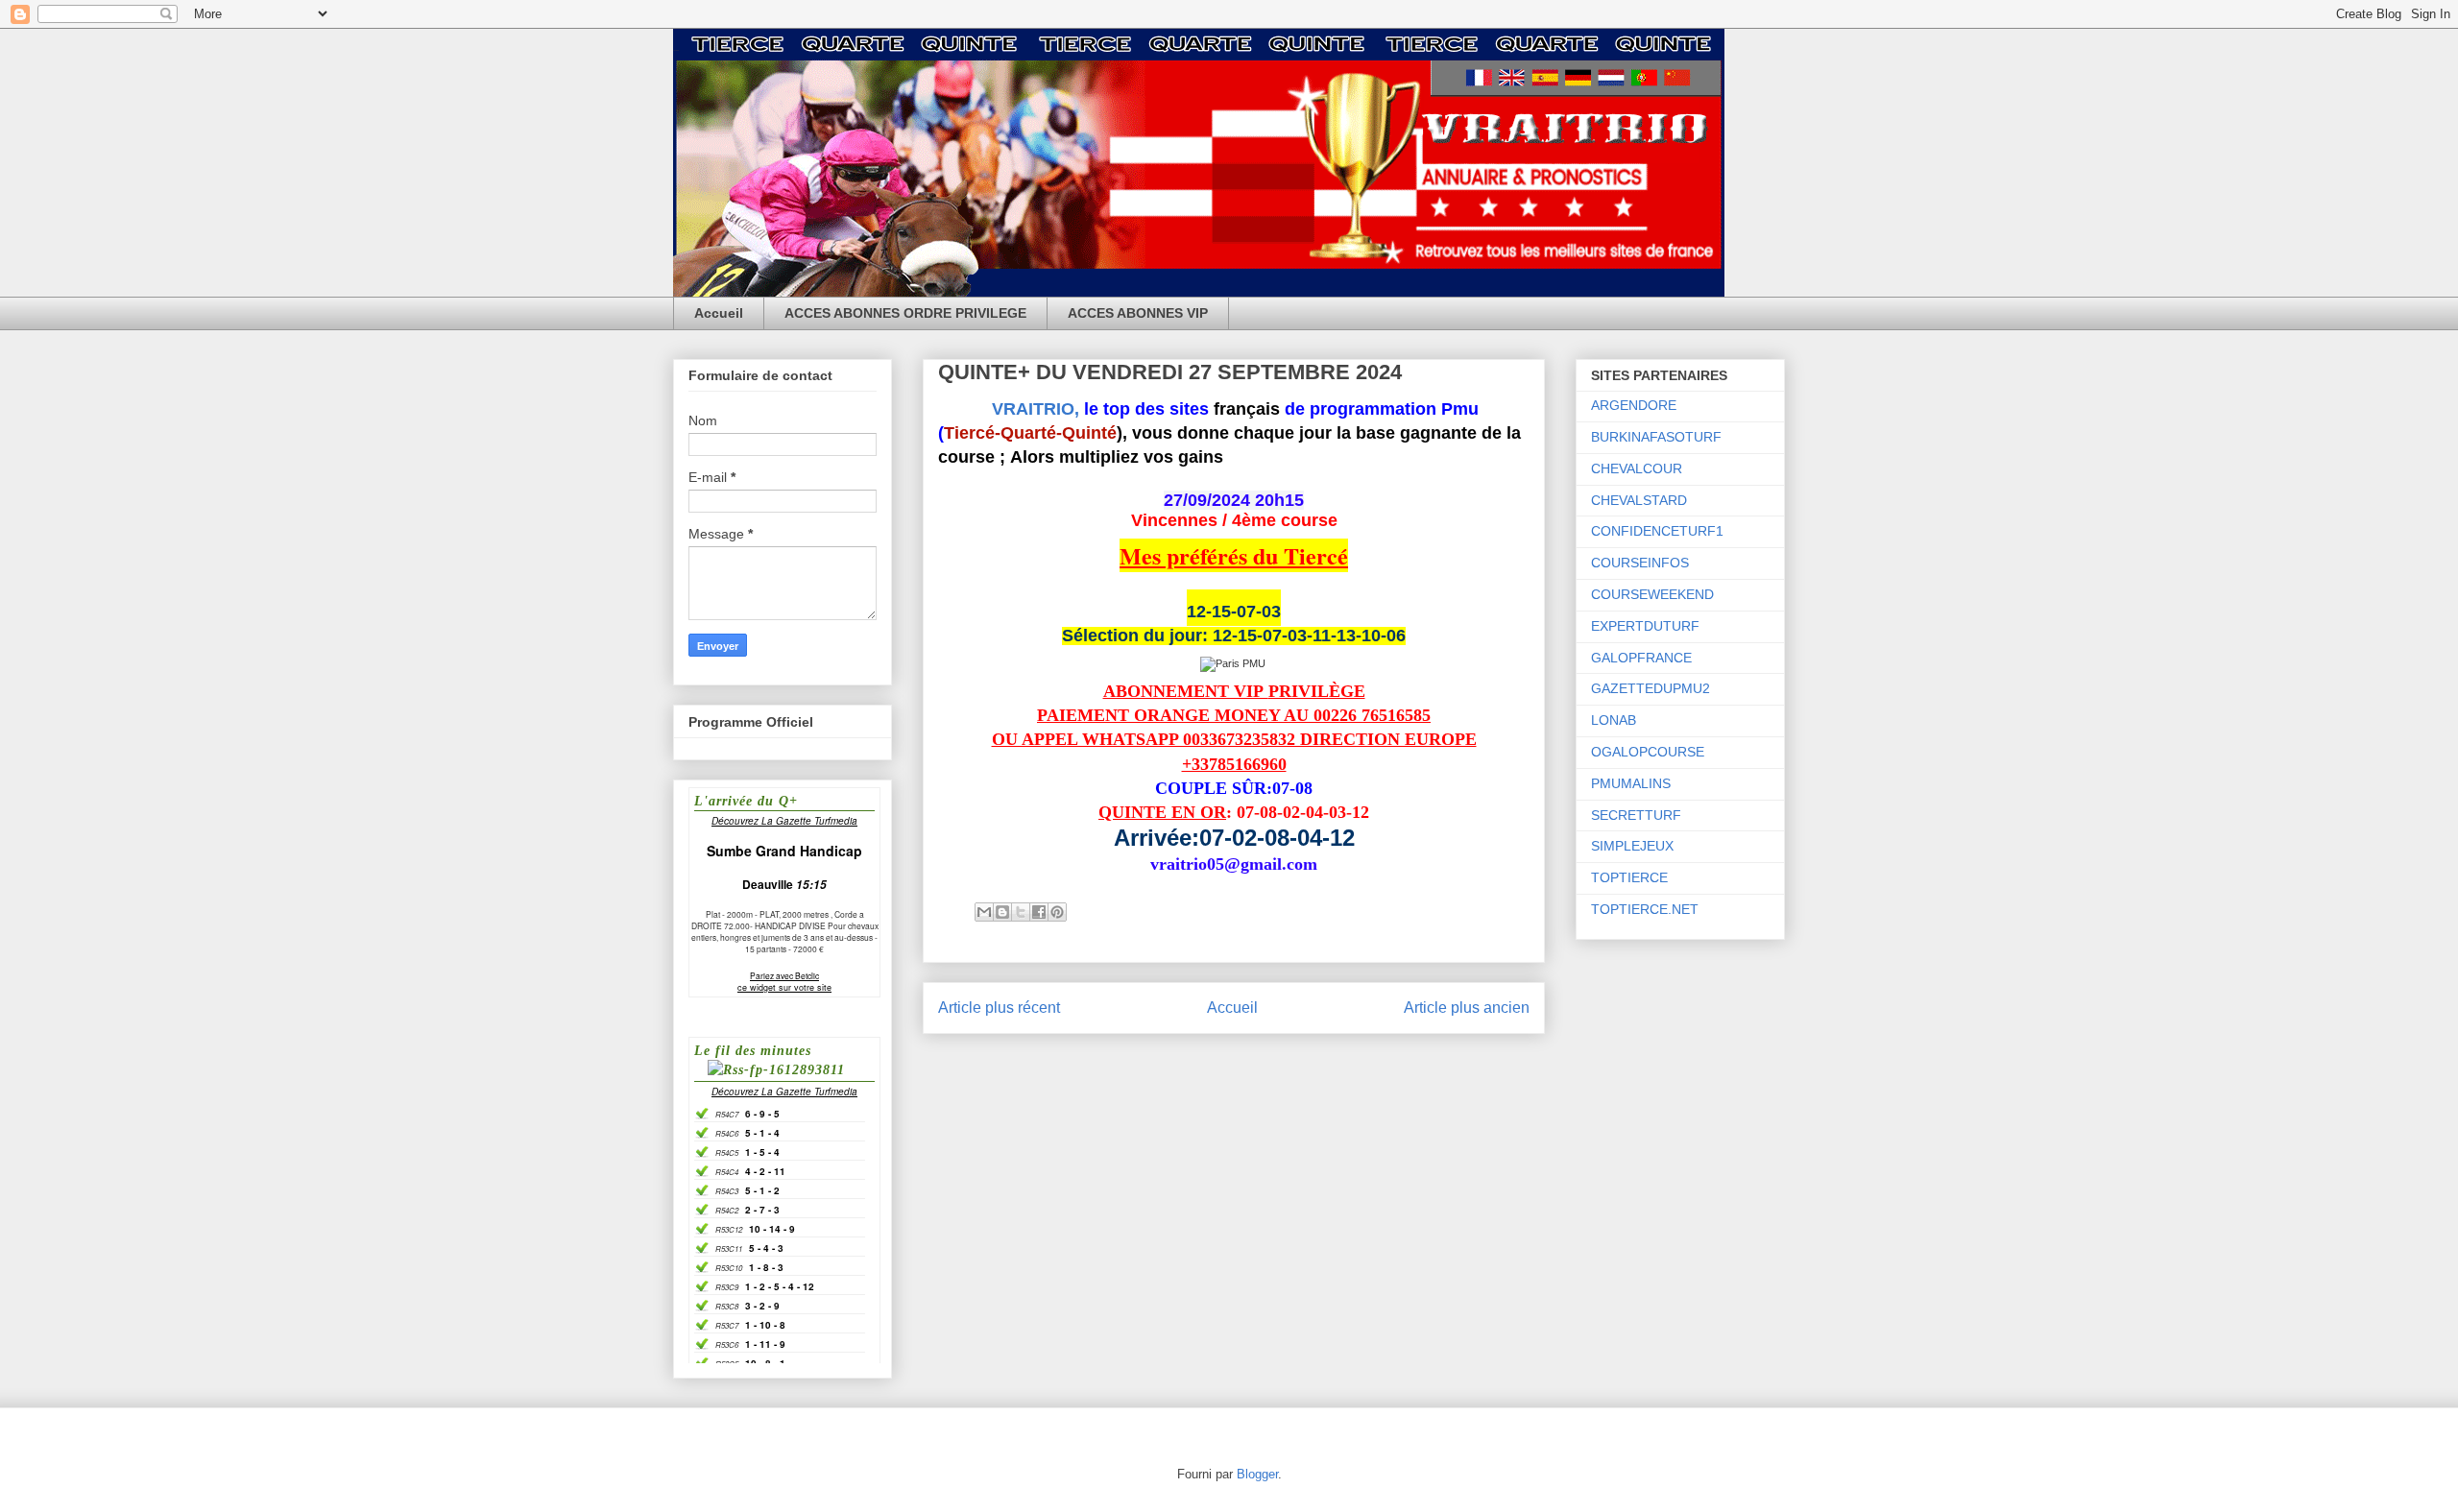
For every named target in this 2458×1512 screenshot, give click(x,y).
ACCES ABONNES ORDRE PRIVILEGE (905, 313)
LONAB (1614, 720)
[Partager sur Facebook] (1039, 912)
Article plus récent (999, 1008)
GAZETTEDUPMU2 (1651, 688)
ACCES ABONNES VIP (1138, 313)
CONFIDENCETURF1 (1657, 531)
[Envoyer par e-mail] (984, 912)
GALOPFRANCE (1641, 658)
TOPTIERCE (1629, 877)
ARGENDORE (1634, 405)
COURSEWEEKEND (1652, 594)
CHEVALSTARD (1639, 500)
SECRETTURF (1636, 815)
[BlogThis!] (1002, 912)
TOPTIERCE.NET (1645, 909)
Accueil (719, 313)
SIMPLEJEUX (1632, 846)
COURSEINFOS (1640, 563)
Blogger (1257, 1474)
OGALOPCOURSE (1648, 752)
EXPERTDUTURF (1645, 626)
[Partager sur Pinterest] (1057, 912)
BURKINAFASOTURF (1656, 437)
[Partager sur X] (1021, 912)
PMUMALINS (1631, 783)
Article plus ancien (1467, 1008)
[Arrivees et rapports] (1234, 663)
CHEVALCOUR (1637, 468)
